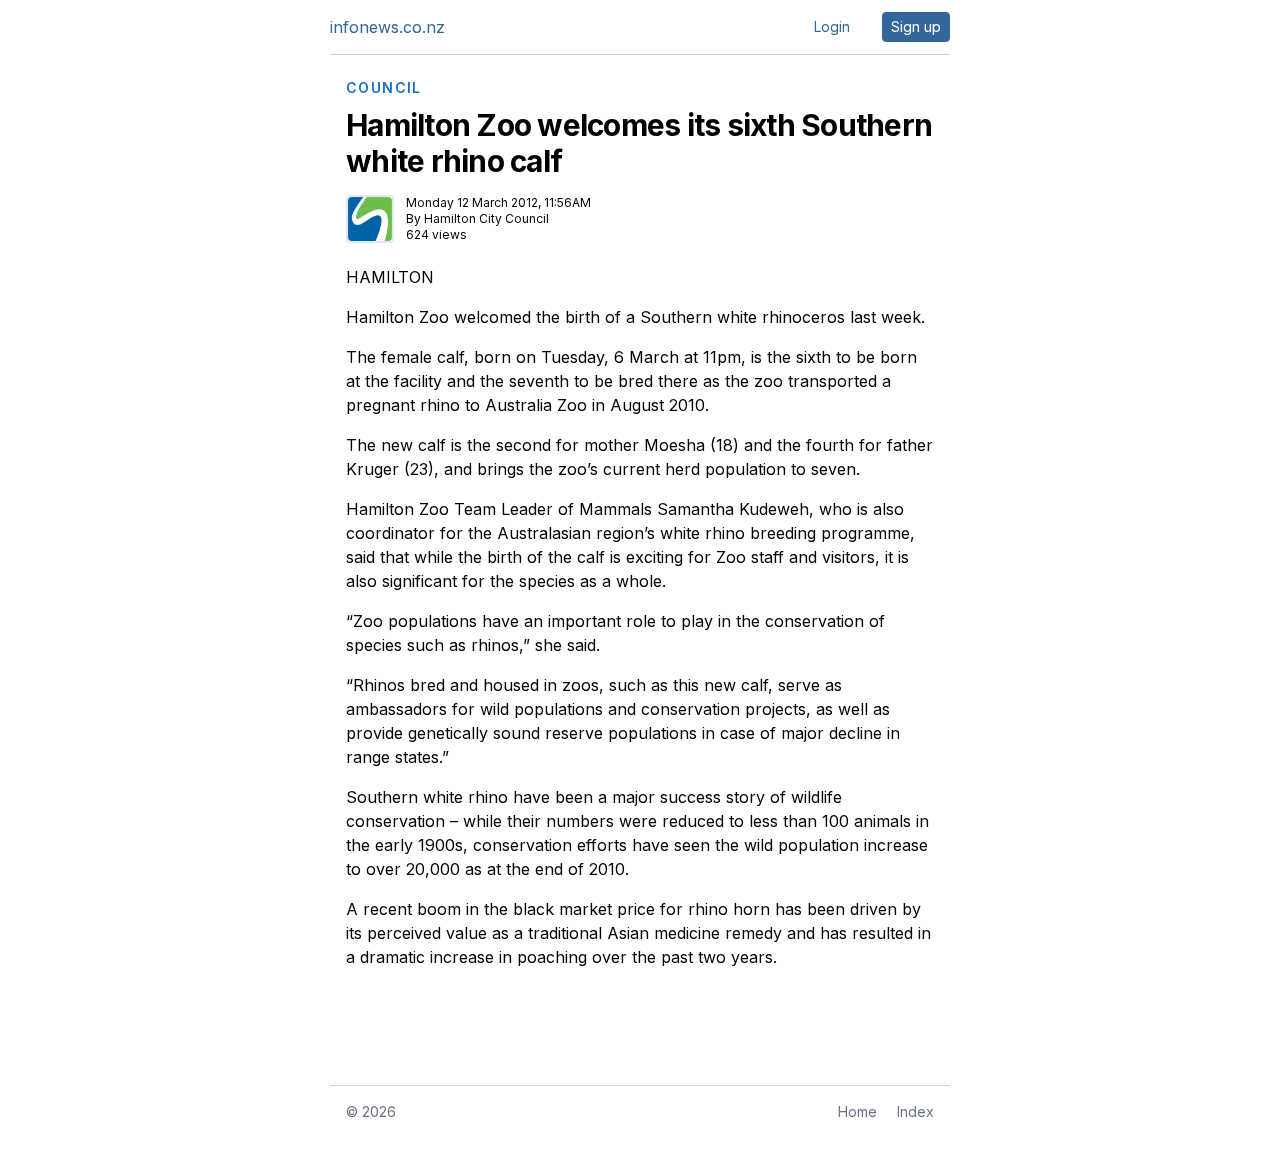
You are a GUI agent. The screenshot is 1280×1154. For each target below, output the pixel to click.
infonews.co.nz (387, 27)
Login (832, 26)
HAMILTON (390, 277)
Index (915, 1111)
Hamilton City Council (486, 218)
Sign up (916, 26)
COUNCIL (384, 88)
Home (857, 1111)
